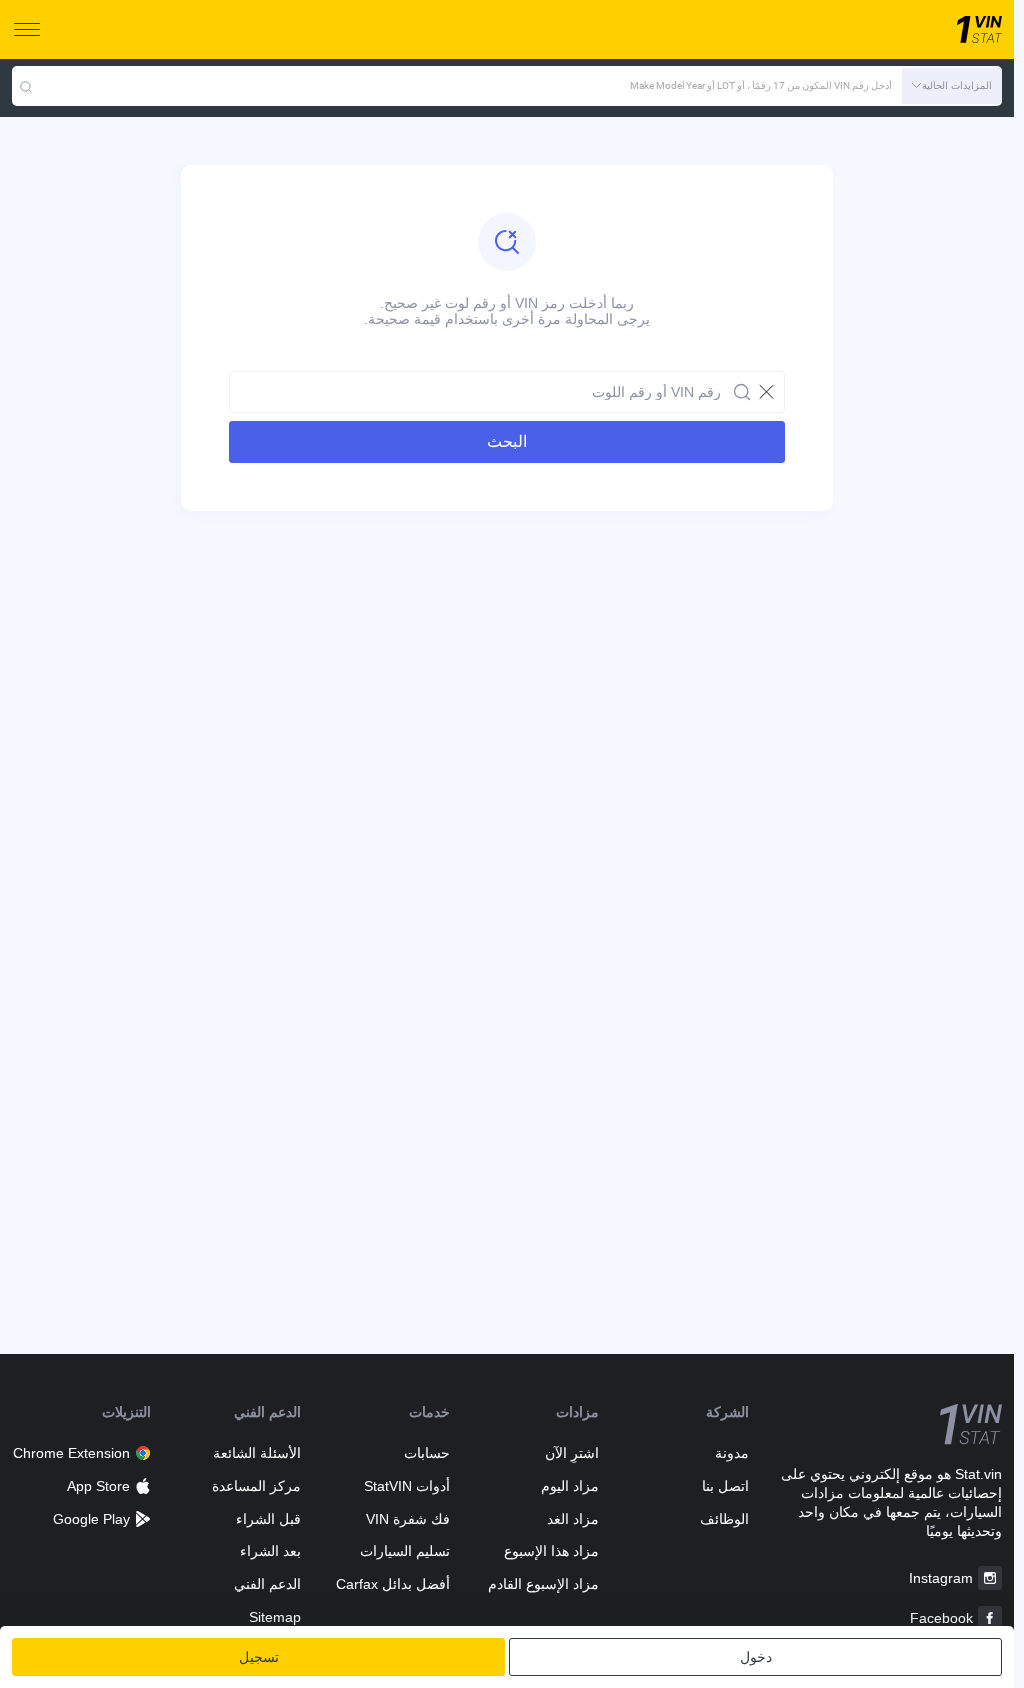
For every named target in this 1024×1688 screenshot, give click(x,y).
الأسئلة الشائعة (256, 1453)
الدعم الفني (267, 1584)
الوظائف (724, 1519)
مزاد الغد (573, 1519)
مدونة (731, 1453)
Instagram (941, 1578)
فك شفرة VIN (408, 1519)
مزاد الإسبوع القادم (543, 1584)
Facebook (941, 1618)
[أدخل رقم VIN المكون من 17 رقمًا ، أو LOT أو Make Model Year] (26, 86)
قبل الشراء (268, 1519)
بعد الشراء (270, 1551)
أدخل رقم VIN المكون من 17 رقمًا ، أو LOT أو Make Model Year (761, 85)
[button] (952, 86)
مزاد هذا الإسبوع (551, 1551)
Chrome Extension (71, 1453)
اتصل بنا (725, 1486)
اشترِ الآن (572, 1453)
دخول (756, 1657)
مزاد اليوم (570, 1486)
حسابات (427, 1453)
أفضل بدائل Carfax (393, 1584)
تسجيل (259, 1657)
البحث (507, 441)
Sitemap (274, 1617)
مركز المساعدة (256, 1486)
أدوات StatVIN (407, 1486)
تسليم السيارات (405, 1551)
